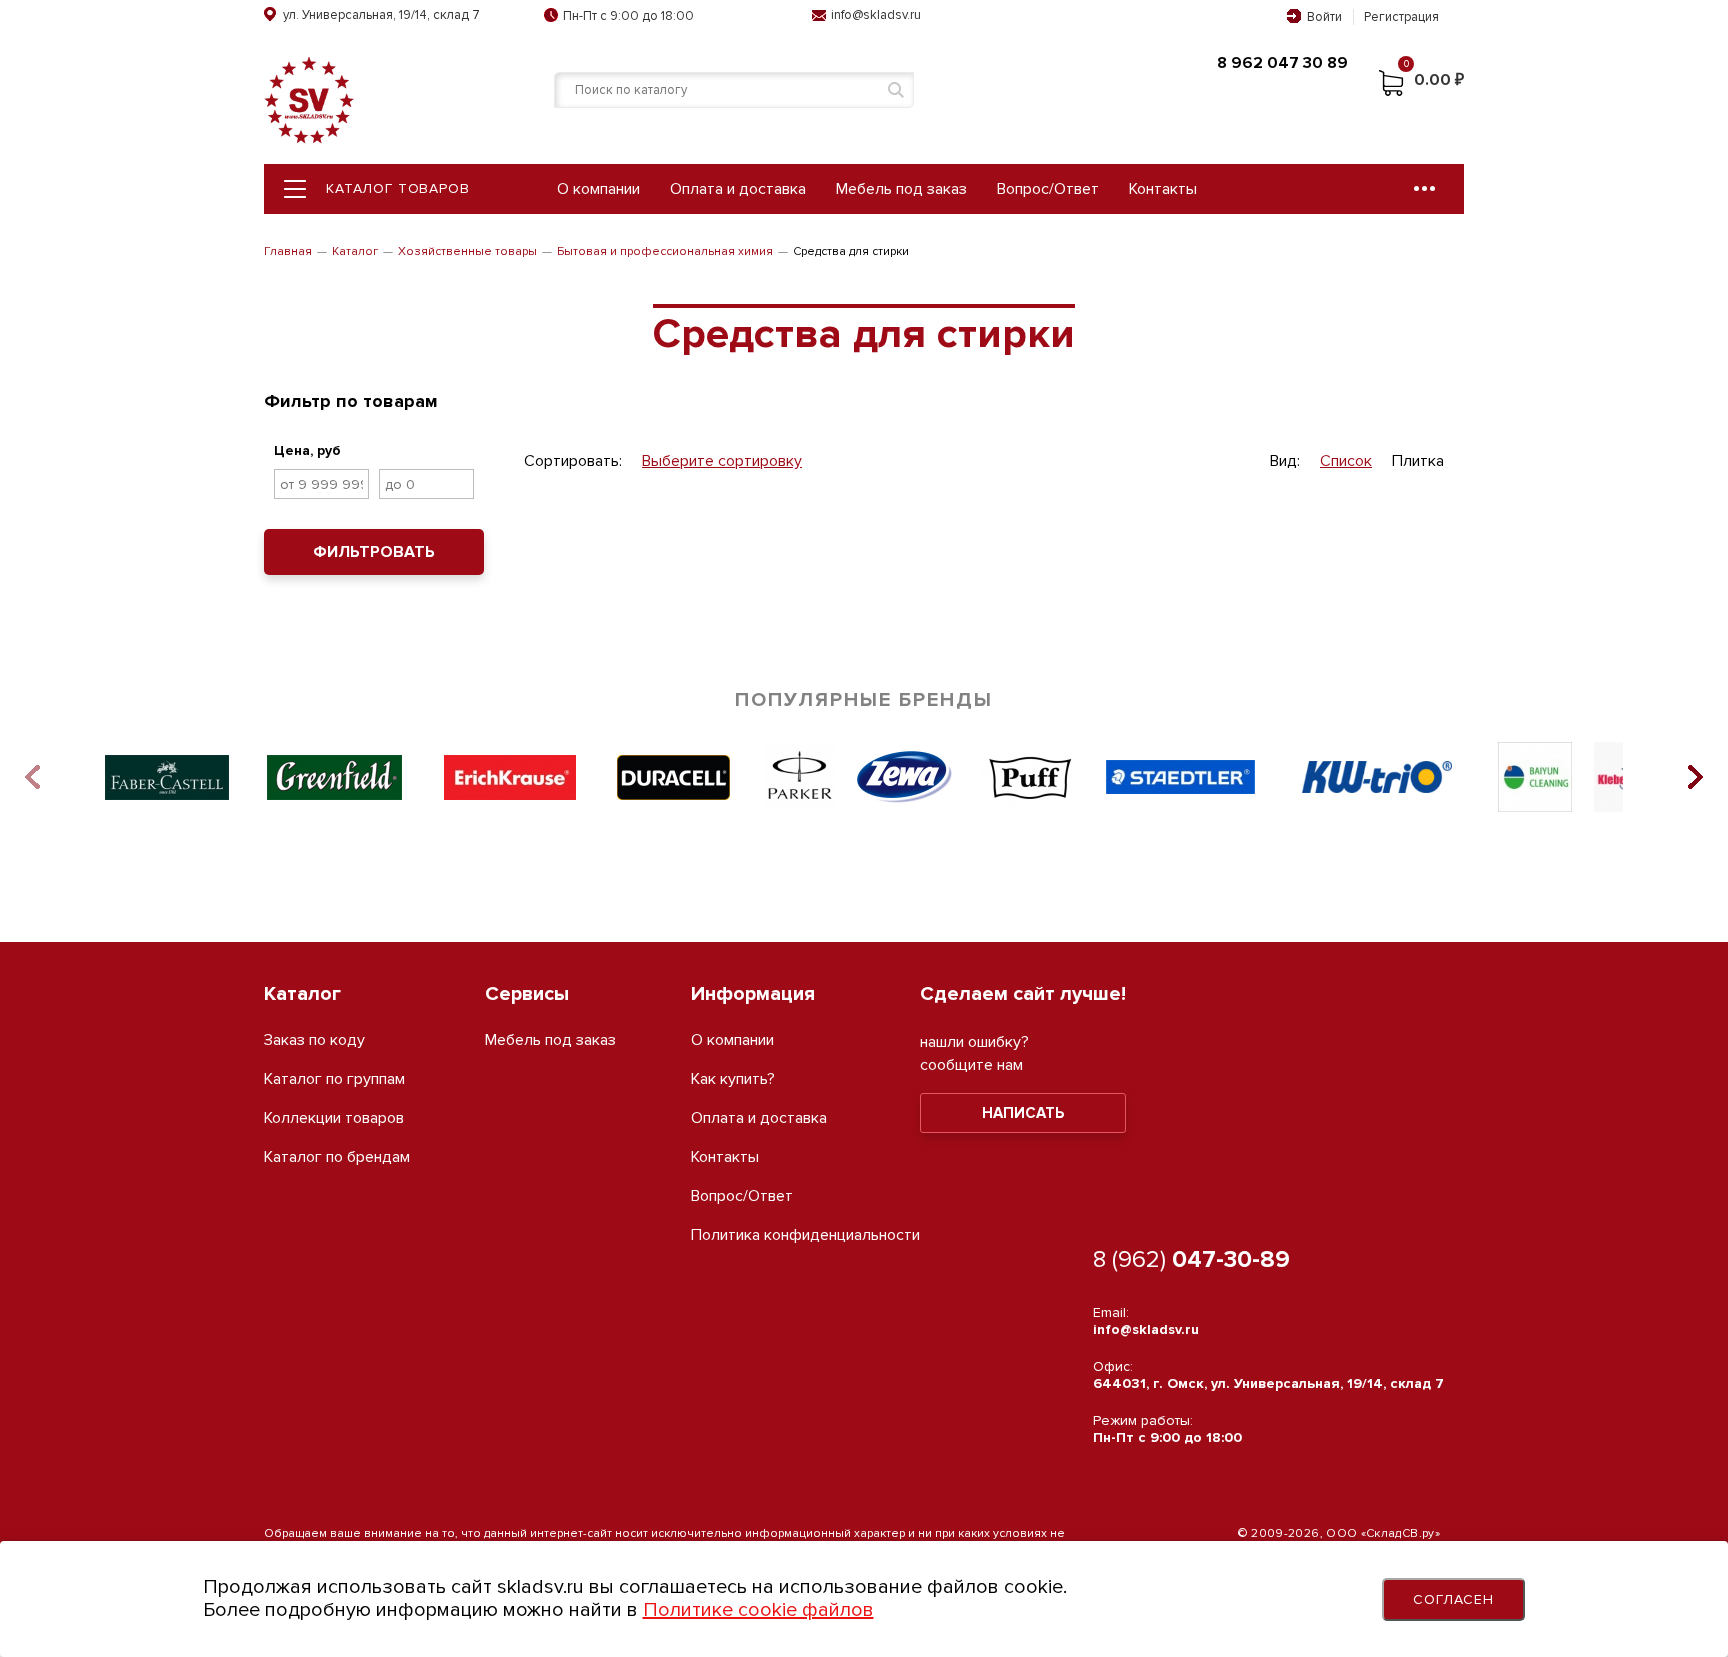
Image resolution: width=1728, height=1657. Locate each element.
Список (1346, 461)
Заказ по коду (314, 1040)
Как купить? (733, 1079)
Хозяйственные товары (467, 251)
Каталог (355, 251)
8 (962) (1191, 1259)
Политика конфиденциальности (805, 1235)
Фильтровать (374, 552)
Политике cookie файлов (758, 1610)
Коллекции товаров (334, 1118)
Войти (1324, 17)
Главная (288, 251)
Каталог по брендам (337, 1157)
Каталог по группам (334, 1079)
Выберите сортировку (722, 461)
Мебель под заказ (901, 189)
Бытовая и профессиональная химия (665, 251)
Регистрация (1401, 17)
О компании (598, 189)
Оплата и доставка (738, 189)
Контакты (1163, 189)
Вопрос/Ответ (1048, 189)
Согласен (1454, 1599)
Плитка (1418, 461)
